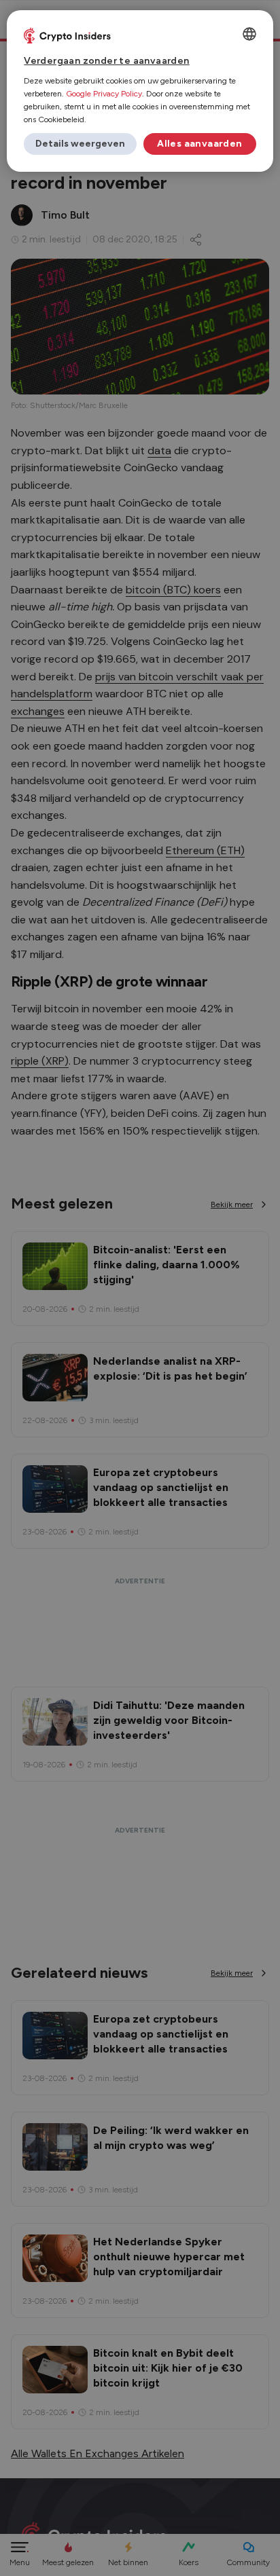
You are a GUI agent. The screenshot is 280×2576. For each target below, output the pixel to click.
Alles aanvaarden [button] (199, 144)
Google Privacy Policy (104, 94)
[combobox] (249, 34)
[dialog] (140, 91)
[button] (80, 144)
